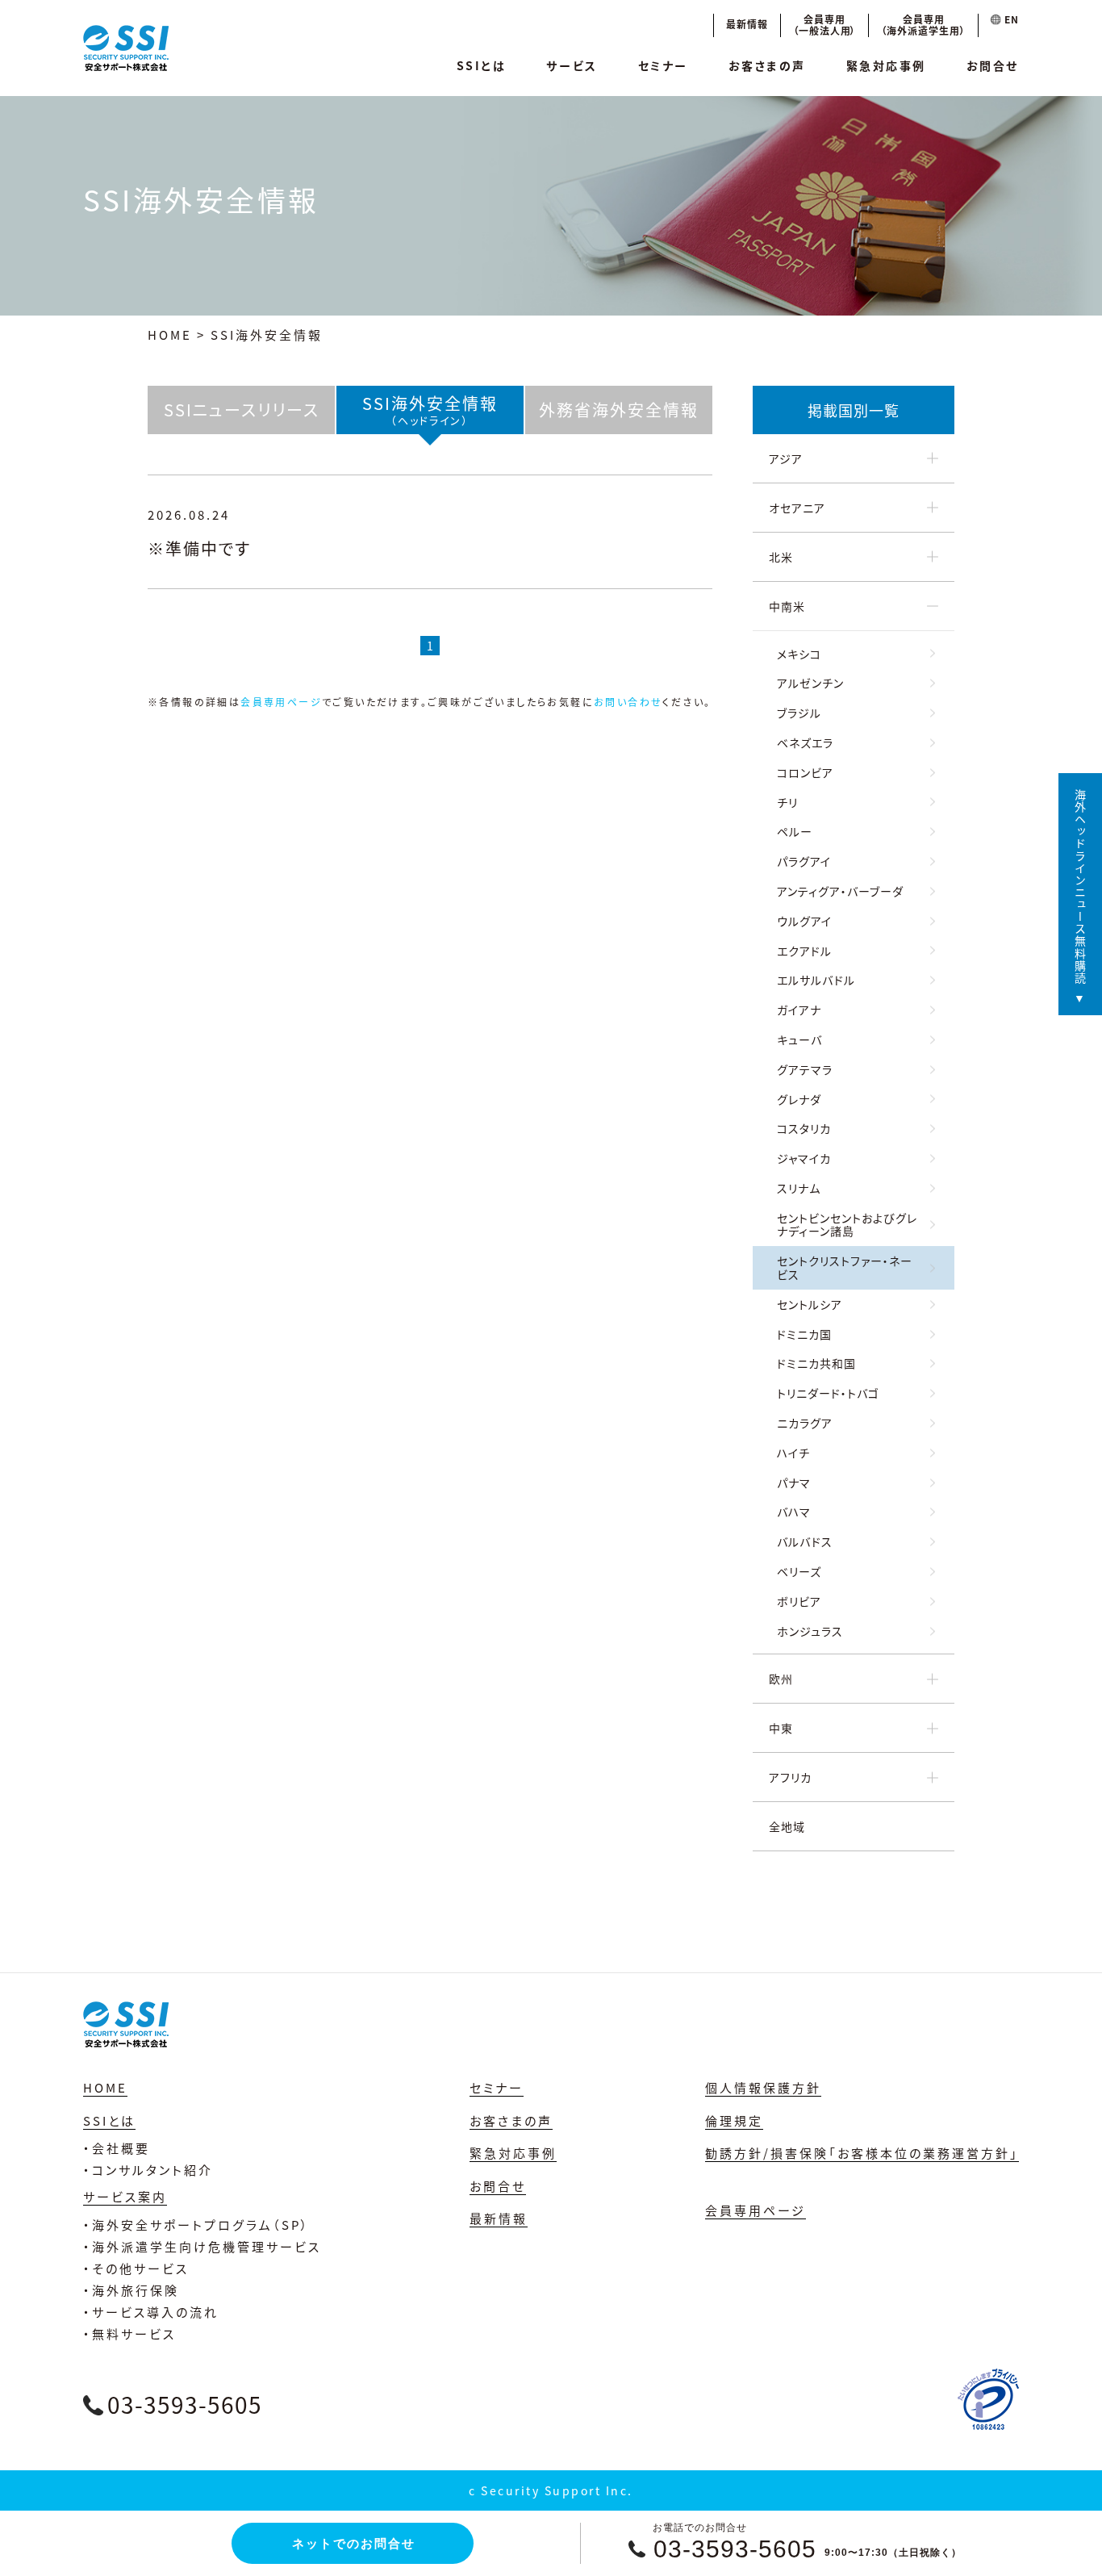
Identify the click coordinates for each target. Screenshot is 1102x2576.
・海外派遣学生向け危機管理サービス (202, 2246)
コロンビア (805, 772)
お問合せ (993, 65)
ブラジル (799, 713)
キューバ (799, 1039)
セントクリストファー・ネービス (845, 1267)
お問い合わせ (628, 702)
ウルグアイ (804, 921)
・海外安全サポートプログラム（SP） (196, 2225)
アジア (786, 458)
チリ (787, 802)
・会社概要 (117, 2148)
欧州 (781, 1679)
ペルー (795, 831)
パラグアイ (804, 861)
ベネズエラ (805, 742)
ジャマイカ (804, 1158)
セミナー (663, 65)
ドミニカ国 (804, 1334)
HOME (170, 335)
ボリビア (799, 1601)
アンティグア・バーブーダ (840, 891)
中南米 (787, 606)
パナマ (794, 1482)
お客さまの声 (767, 65)
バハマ (794, 1512)
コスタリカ (804, 1128)
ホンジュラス (810, 1631)
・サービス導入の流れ (151, 2312)
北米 (781, 557)
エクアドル (804, 951)
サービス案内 (125, 2196)
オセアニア (797, 508)
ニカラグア (805, 1423)
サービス (572, 65)
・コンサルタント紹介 (148, 2170)
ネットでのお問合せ (354, 2543)
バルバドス (805, 1541)
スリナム (799, 1188)
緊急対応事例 (886, 65)
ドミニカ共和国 (816, 1363)
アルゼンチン (810, 683)
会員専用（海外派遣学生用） (923, 25)
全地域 (787, 1826)
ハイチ (793, 1453)
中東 (781, 1728)
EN (1010, 19)
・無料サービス (129, 2333)
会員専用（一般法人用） (825, 25)
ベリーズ (799, 1571)
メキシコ (799, 654)
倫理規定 (734, 2120)
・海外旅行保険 (131, 2290)
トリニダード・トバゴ (828, 1393)
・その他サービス (136, 2268)
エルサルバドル (816, 980)
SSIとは (482, 65)
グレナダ (799, 1099)
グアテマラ (805, 1069)
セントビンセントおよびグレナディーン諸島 (847, 1225)
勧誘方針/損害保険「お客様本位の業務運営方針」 (862, 2153)
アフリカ (790, 1777)
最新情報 (747, 24)
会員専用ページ (281, 702)
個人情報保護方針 (763, 2087)
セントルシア (810, 1304)
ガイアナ (799, 1010)
